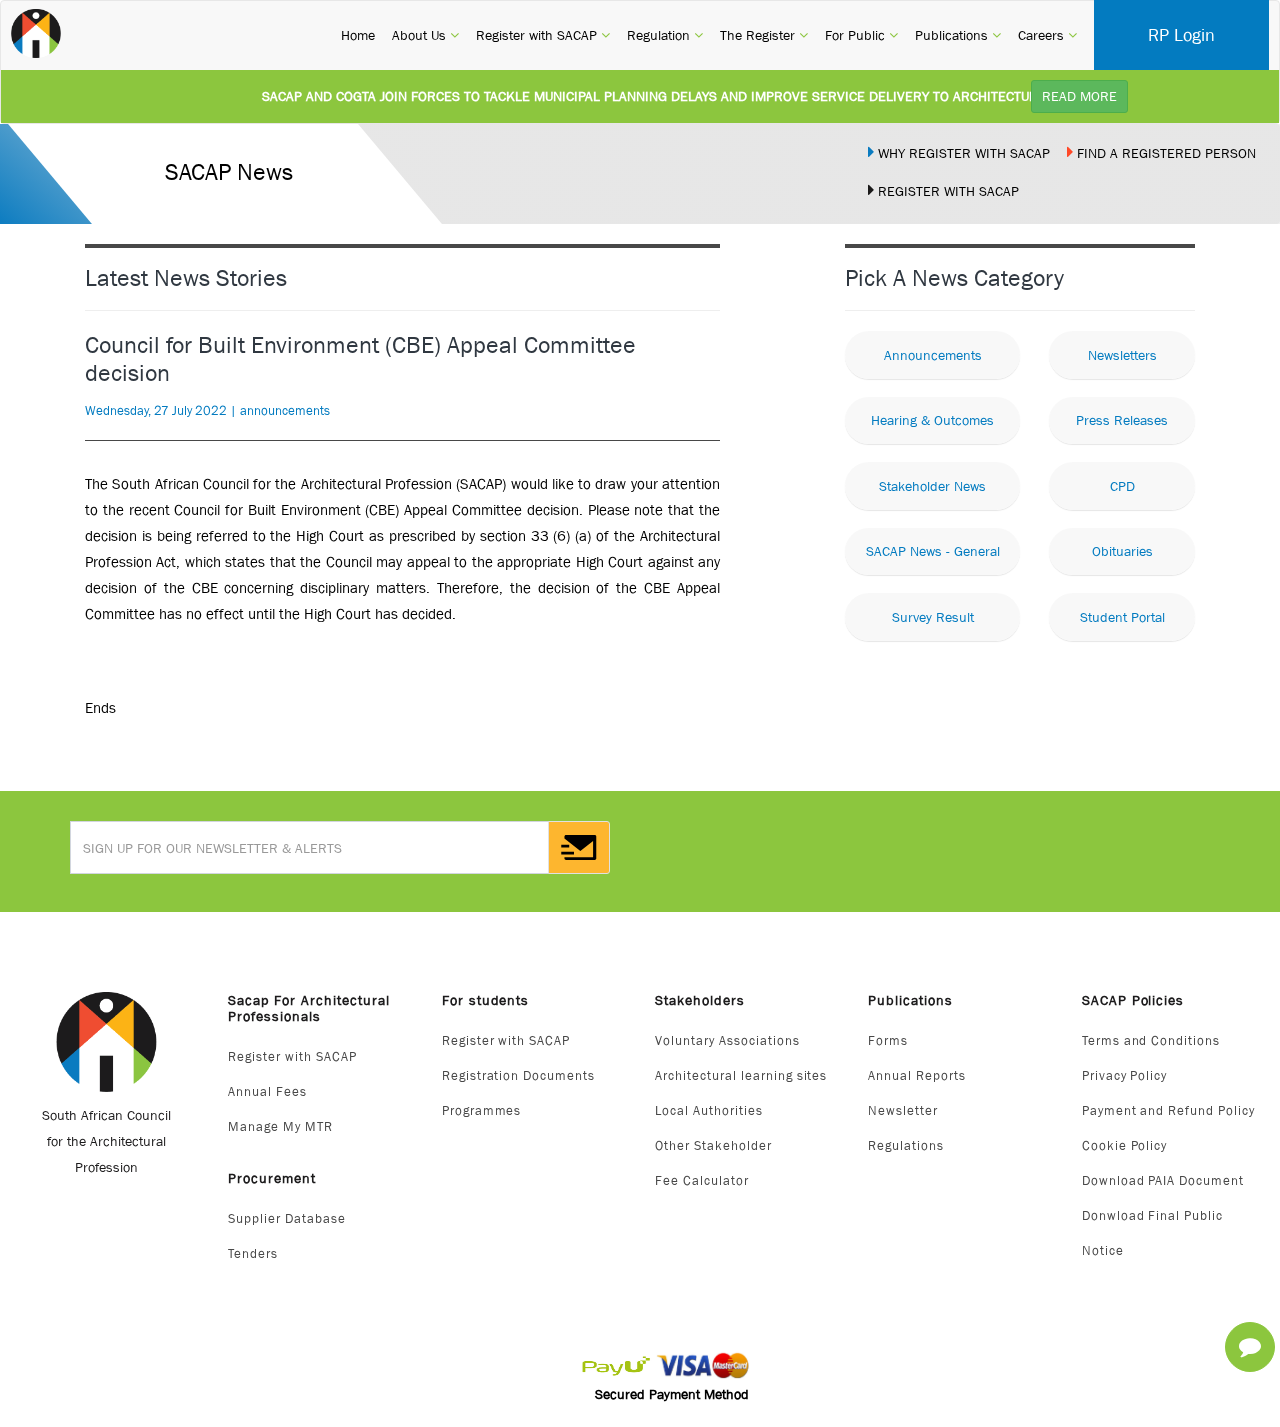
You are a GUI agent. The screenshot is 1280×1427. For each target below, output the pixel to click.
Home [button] (358, 34)
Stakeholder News (932, 486)
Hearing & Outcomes (932, 420)
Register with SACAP (292, 1056)
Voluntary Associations (727, 1040)
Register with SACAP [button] (543, 34)
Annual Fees (267, 1091)
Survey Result (933, 617)
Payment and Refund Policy (1169, 1110)
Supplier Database (287, 1218)
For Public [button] (861, 34)
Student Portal (1122, 617)
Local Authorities (709, 1110)
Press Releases (1122, 420)
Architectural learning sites (741, 1075)
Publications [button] (958, 34)
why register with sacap (962, 153)
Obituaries (1122, 551)
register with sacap (946, 191)
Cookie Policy (1125, 1145)
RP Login (1181, 35)
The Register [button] (764, 34)
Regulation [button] (665, 34)
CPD (1122, 486)
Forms (888, 1040)
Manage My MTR (280, 1126)
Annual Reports (917, 1075)
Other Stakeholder (713, 1145)
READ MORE (1079, 96)
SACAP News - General (933, 551)
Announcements (933, 355)
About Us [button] (425, 34)
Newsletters (1122, 355)
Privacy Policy (1125, 1075)
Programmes (482, 1110)
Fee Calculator (702, 1180)
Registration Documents (519, 1075)
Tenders (253, 1253)
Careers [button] (1047, 34)
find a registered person (1164, 153)
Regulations (906, 1145)
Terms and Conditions (1151, 1040)
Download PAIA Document (1163, 1180)
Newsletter (903, 1110)
